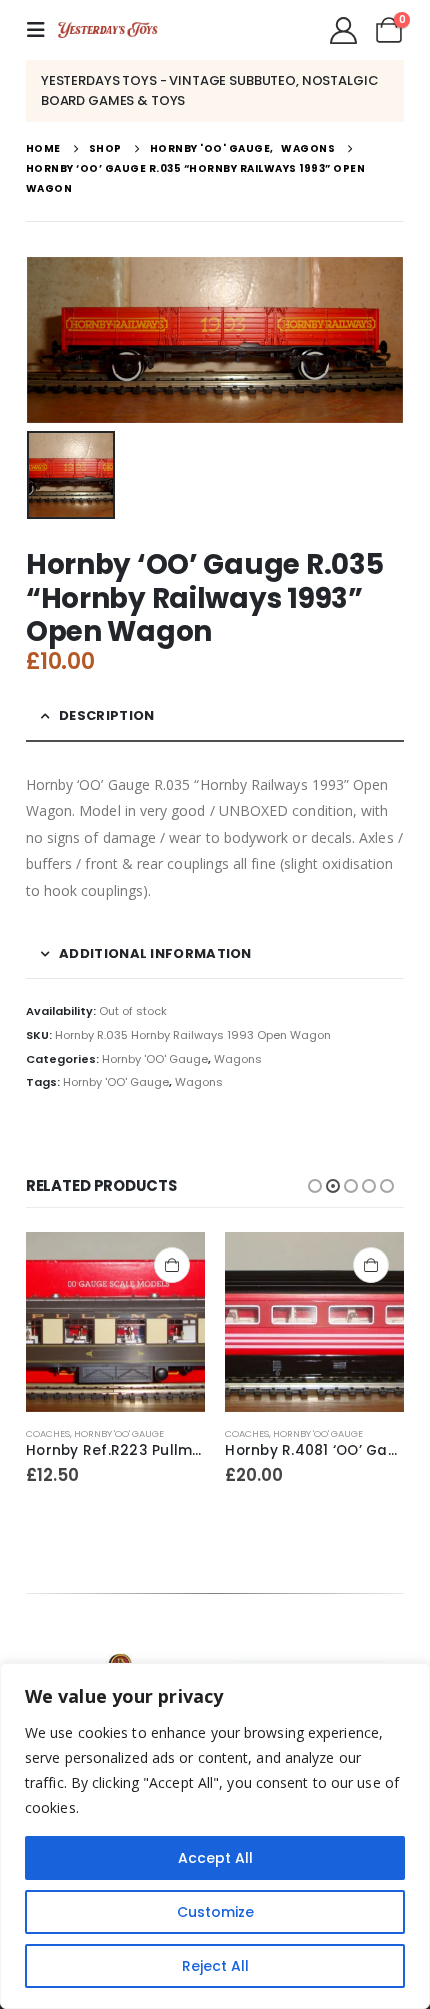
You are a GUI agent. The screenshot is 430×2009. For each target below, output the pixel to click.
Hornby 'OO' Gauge (155, 1059)
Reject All (215, 1966)
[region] (215, 1836)
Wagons (238, 1059)
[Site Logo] (108, 30)
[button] (42, 30)
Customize (215, 1912)
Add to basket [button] (172, 1265)
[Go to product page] (115, 1321)
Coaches (48, 1433)
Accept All (215, 1858)
